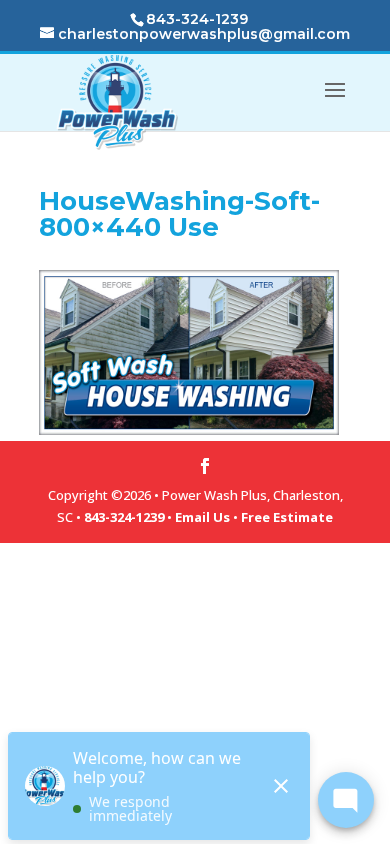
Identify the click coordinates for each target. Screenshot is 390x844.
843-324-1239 (124, 517)
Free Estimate (287, 517)
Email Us (202, 517)
